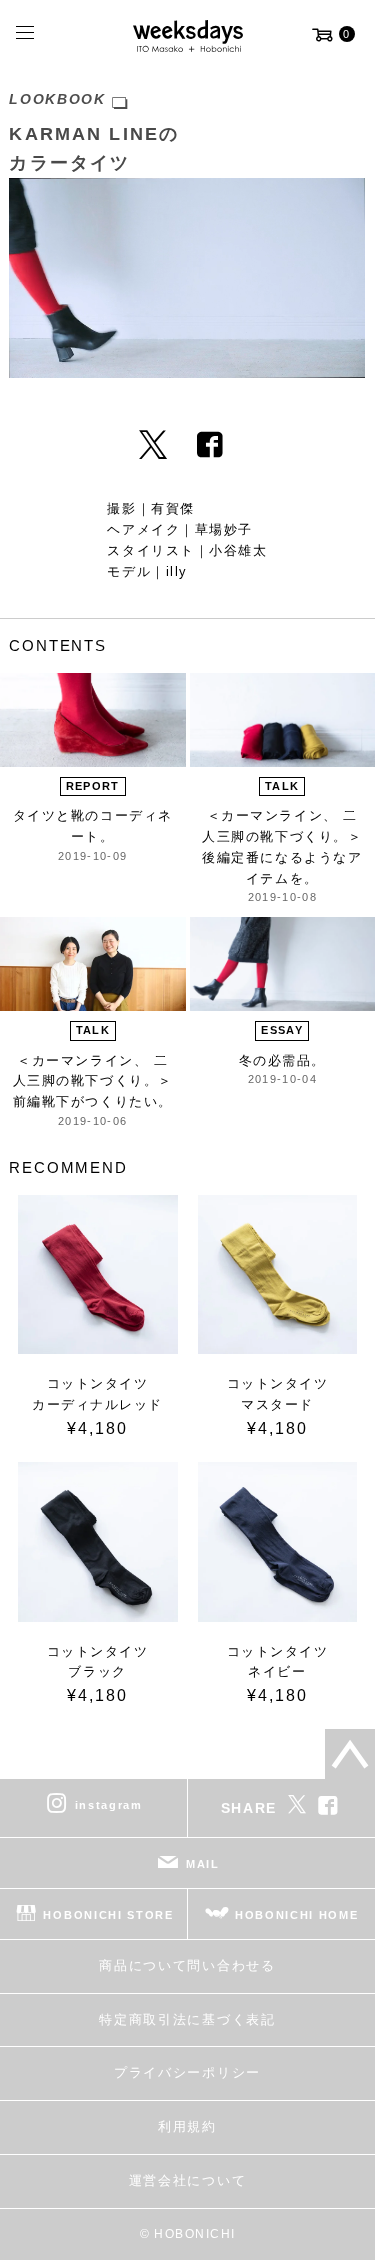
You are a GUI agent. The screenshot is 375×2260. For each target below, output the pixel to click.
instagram (109, 1805)
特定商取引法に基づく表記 (187, 2019)
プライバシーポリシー (187, 2072)
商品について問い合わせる (187, 1965)
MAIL (203, 1864)
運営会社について (187, 2180)
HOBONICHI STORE (108, 1915)
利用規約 (187, 2126)
